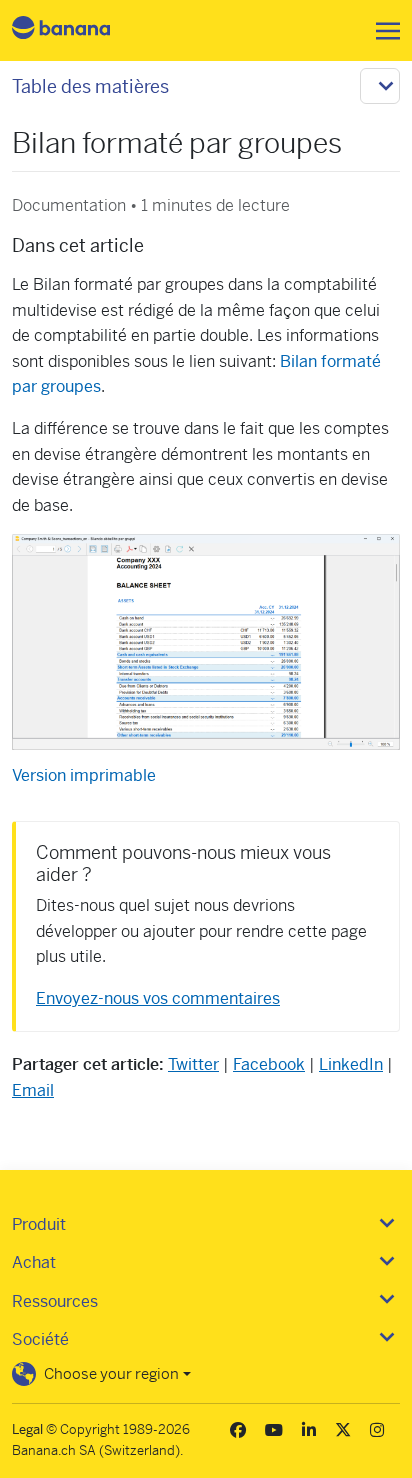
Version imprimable (84, 775)
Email (33, 1090)
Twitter (193, 1064)
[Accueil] (78, 30)
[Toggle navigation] (382, 31)
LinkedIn (351, 1064)
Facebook (269, 1064)
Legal (27, 1429)
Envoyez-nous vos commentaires (158, 998)
